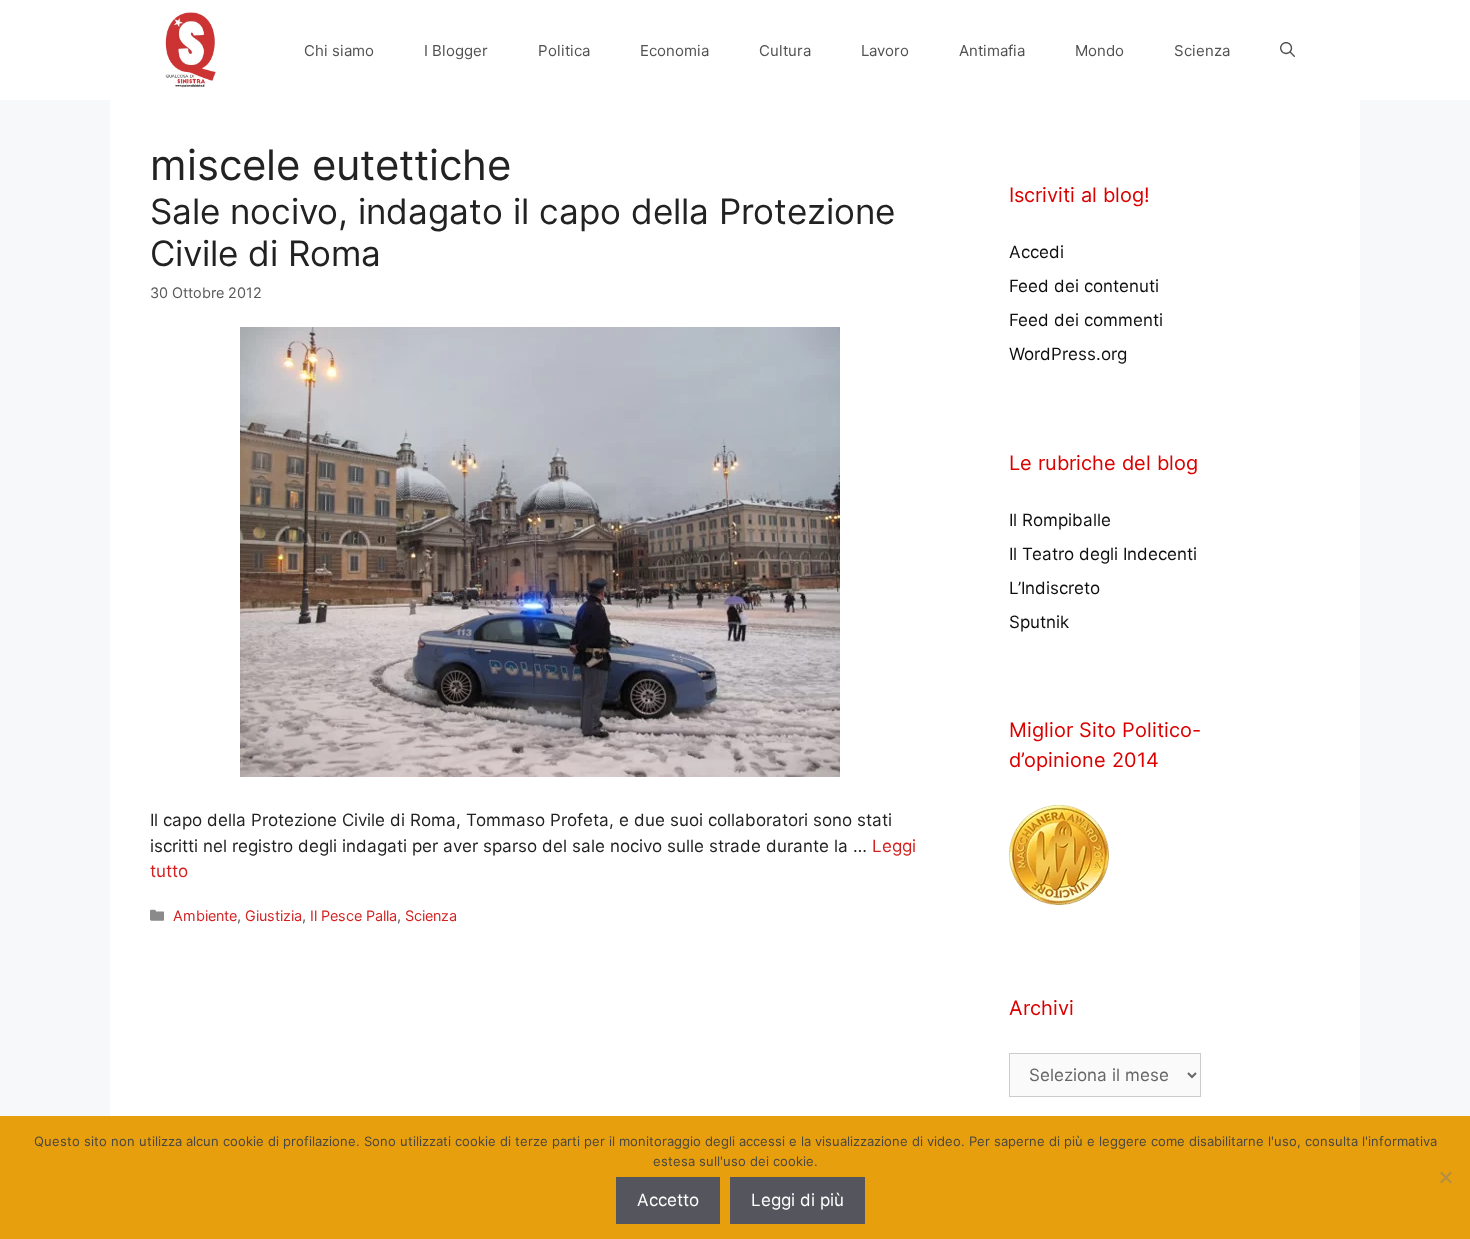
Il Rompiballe (1060, 520)
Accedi (1036, 252)
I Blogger (456, 50)
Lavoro (885, 50)
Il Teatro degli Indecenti (1103, 554)
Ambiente (205, 915)
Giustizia (273, 915)
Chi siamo (339, 50)
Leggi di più (797, 1200)
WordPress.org (1068, 354)
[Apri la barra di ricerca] (1287, 50)
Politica (564, 50)
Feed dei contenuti (1084, 286)
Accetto (668, 1200)
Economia (674, 50)
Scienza (1202, 50)
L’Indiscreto (1054, 588)
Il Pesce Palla (353, 915)
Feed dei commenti (1086, 320)
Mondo (1099, 50)
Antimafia (992, 50)
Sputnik (1039, 622)
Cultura (785, 50)
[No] (1445, 1177)
